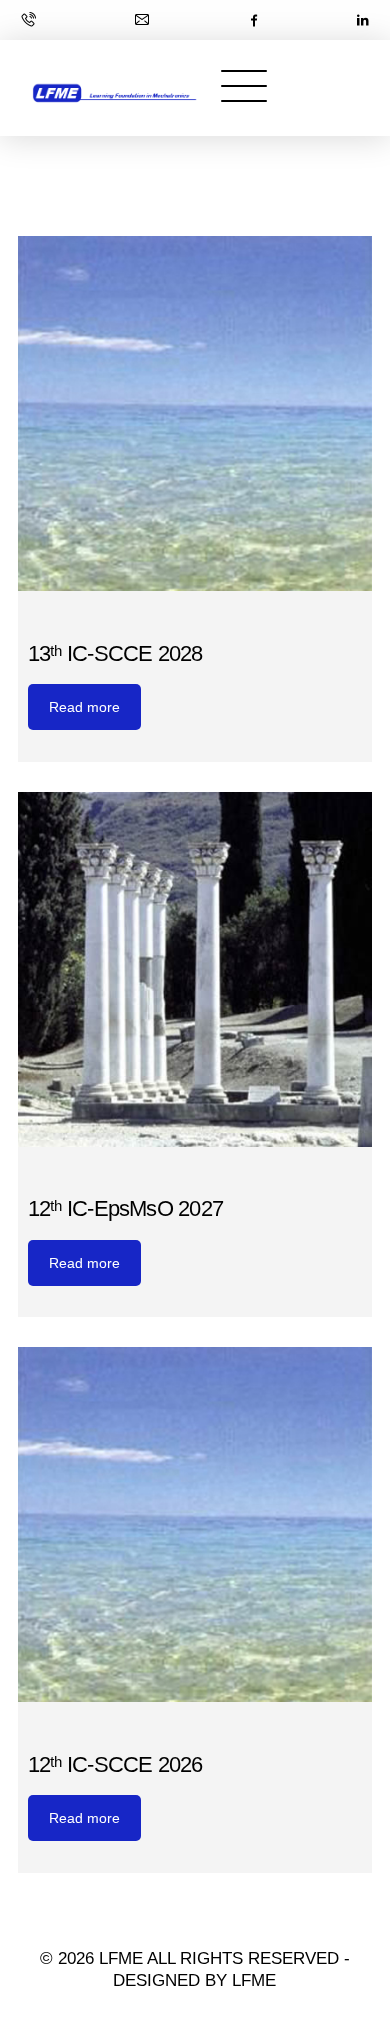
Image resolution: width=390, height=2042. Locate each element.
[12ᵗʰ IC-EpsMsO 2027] (195, 969)
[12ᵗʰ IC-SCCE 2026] (195, 1524)
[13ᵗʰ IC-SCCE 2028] (195, 413)
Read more (84, 707)
